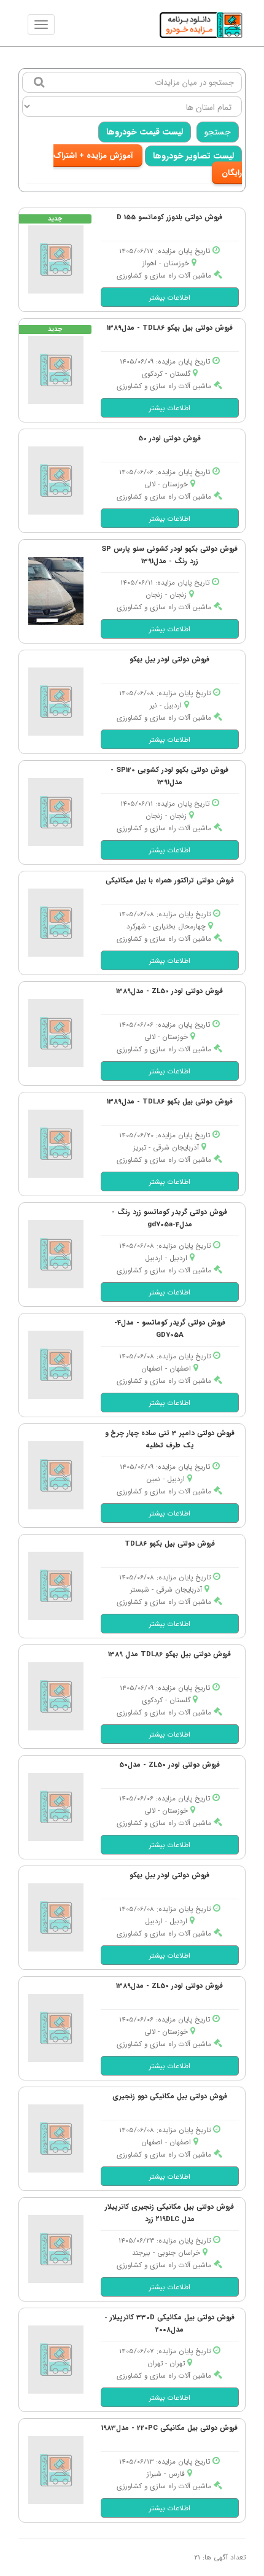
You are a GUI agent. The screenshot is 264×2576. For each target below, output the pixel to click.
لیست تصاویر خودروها (193, 156)
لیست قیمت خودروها (145, 132)
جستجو (218, 132)
